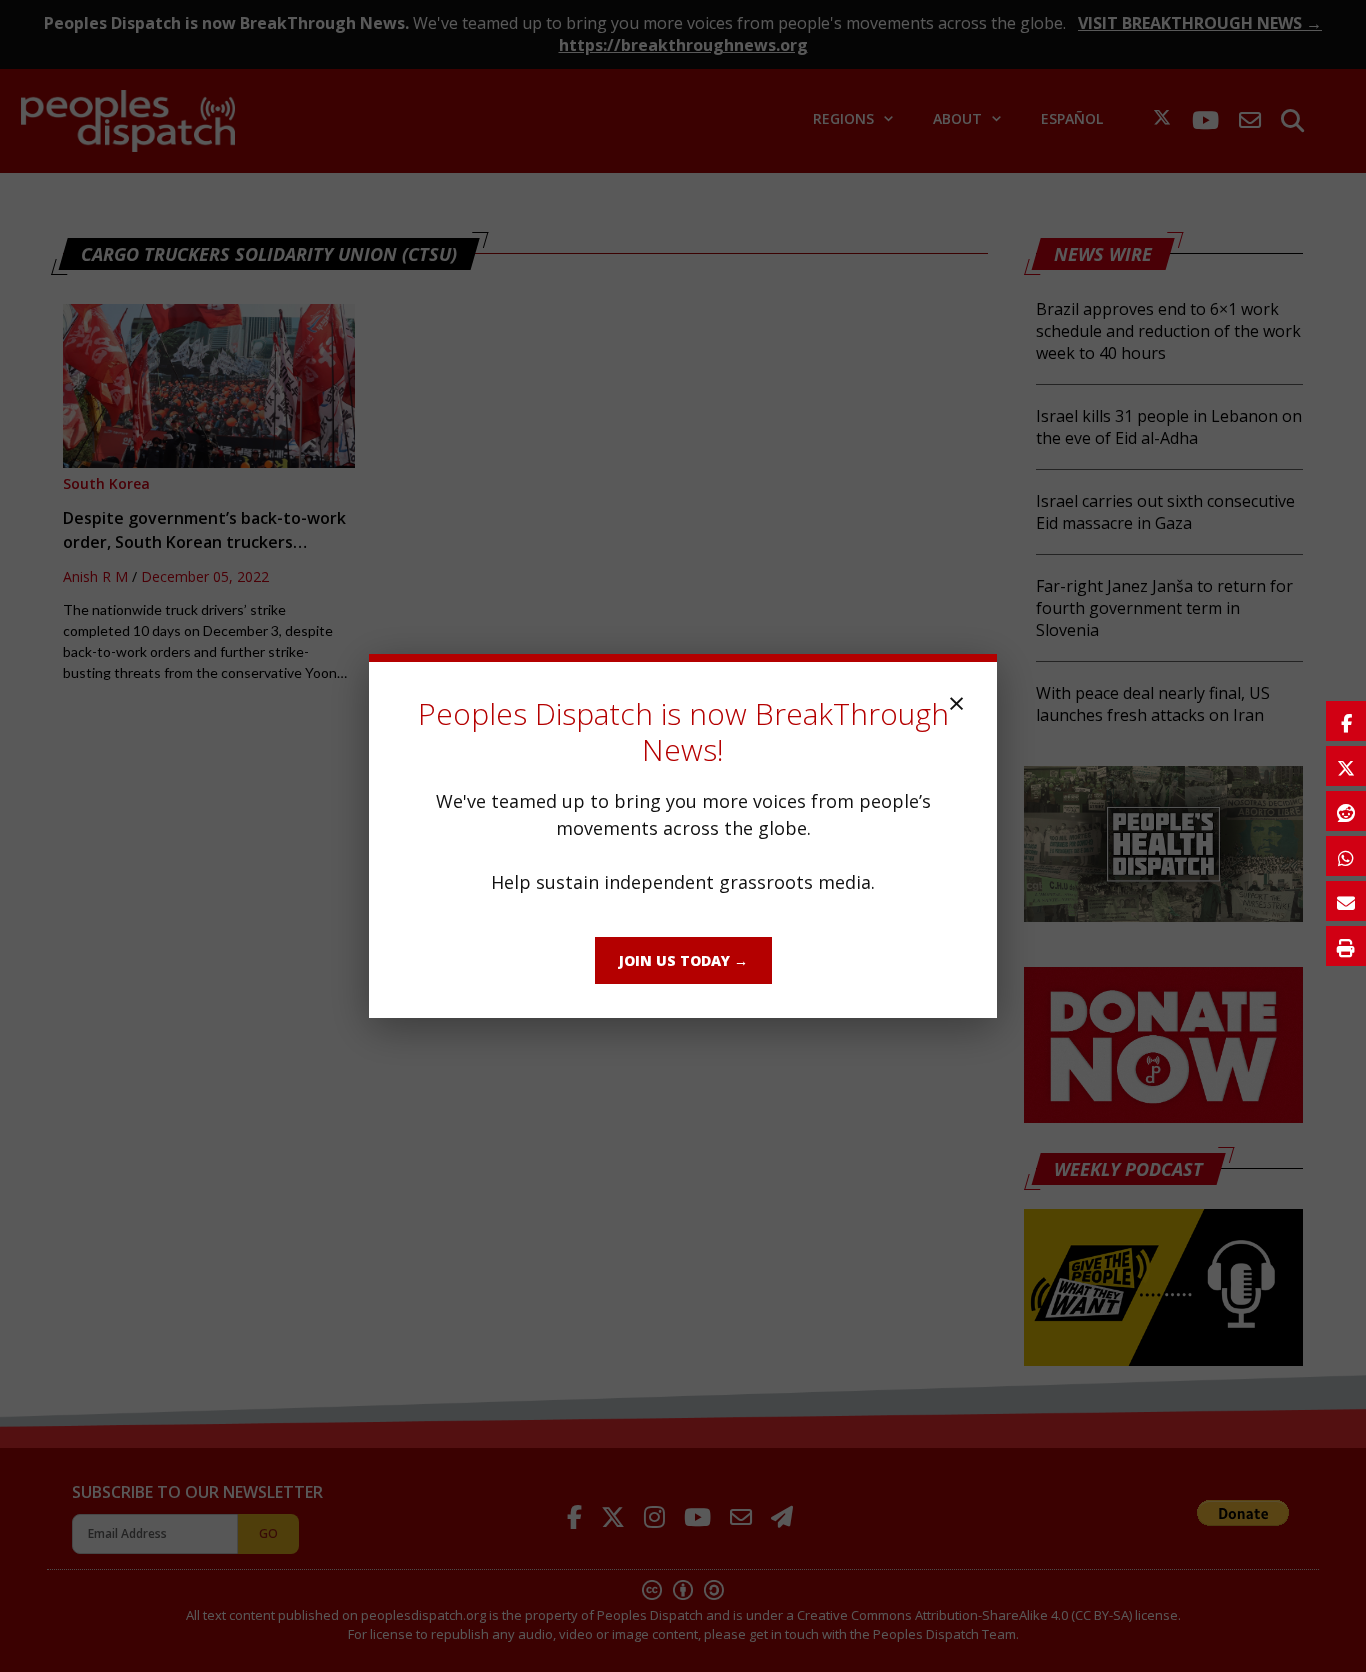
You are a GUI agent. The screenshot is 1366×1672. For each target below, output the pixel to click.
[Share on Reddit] (1346, 811)
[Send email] (1346, 901)
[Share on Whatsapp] (1346, 856)
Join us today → (683, 960)
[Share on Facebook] (1346, 721)
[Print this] (1346, 946)
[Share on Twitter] (1346, 766)
